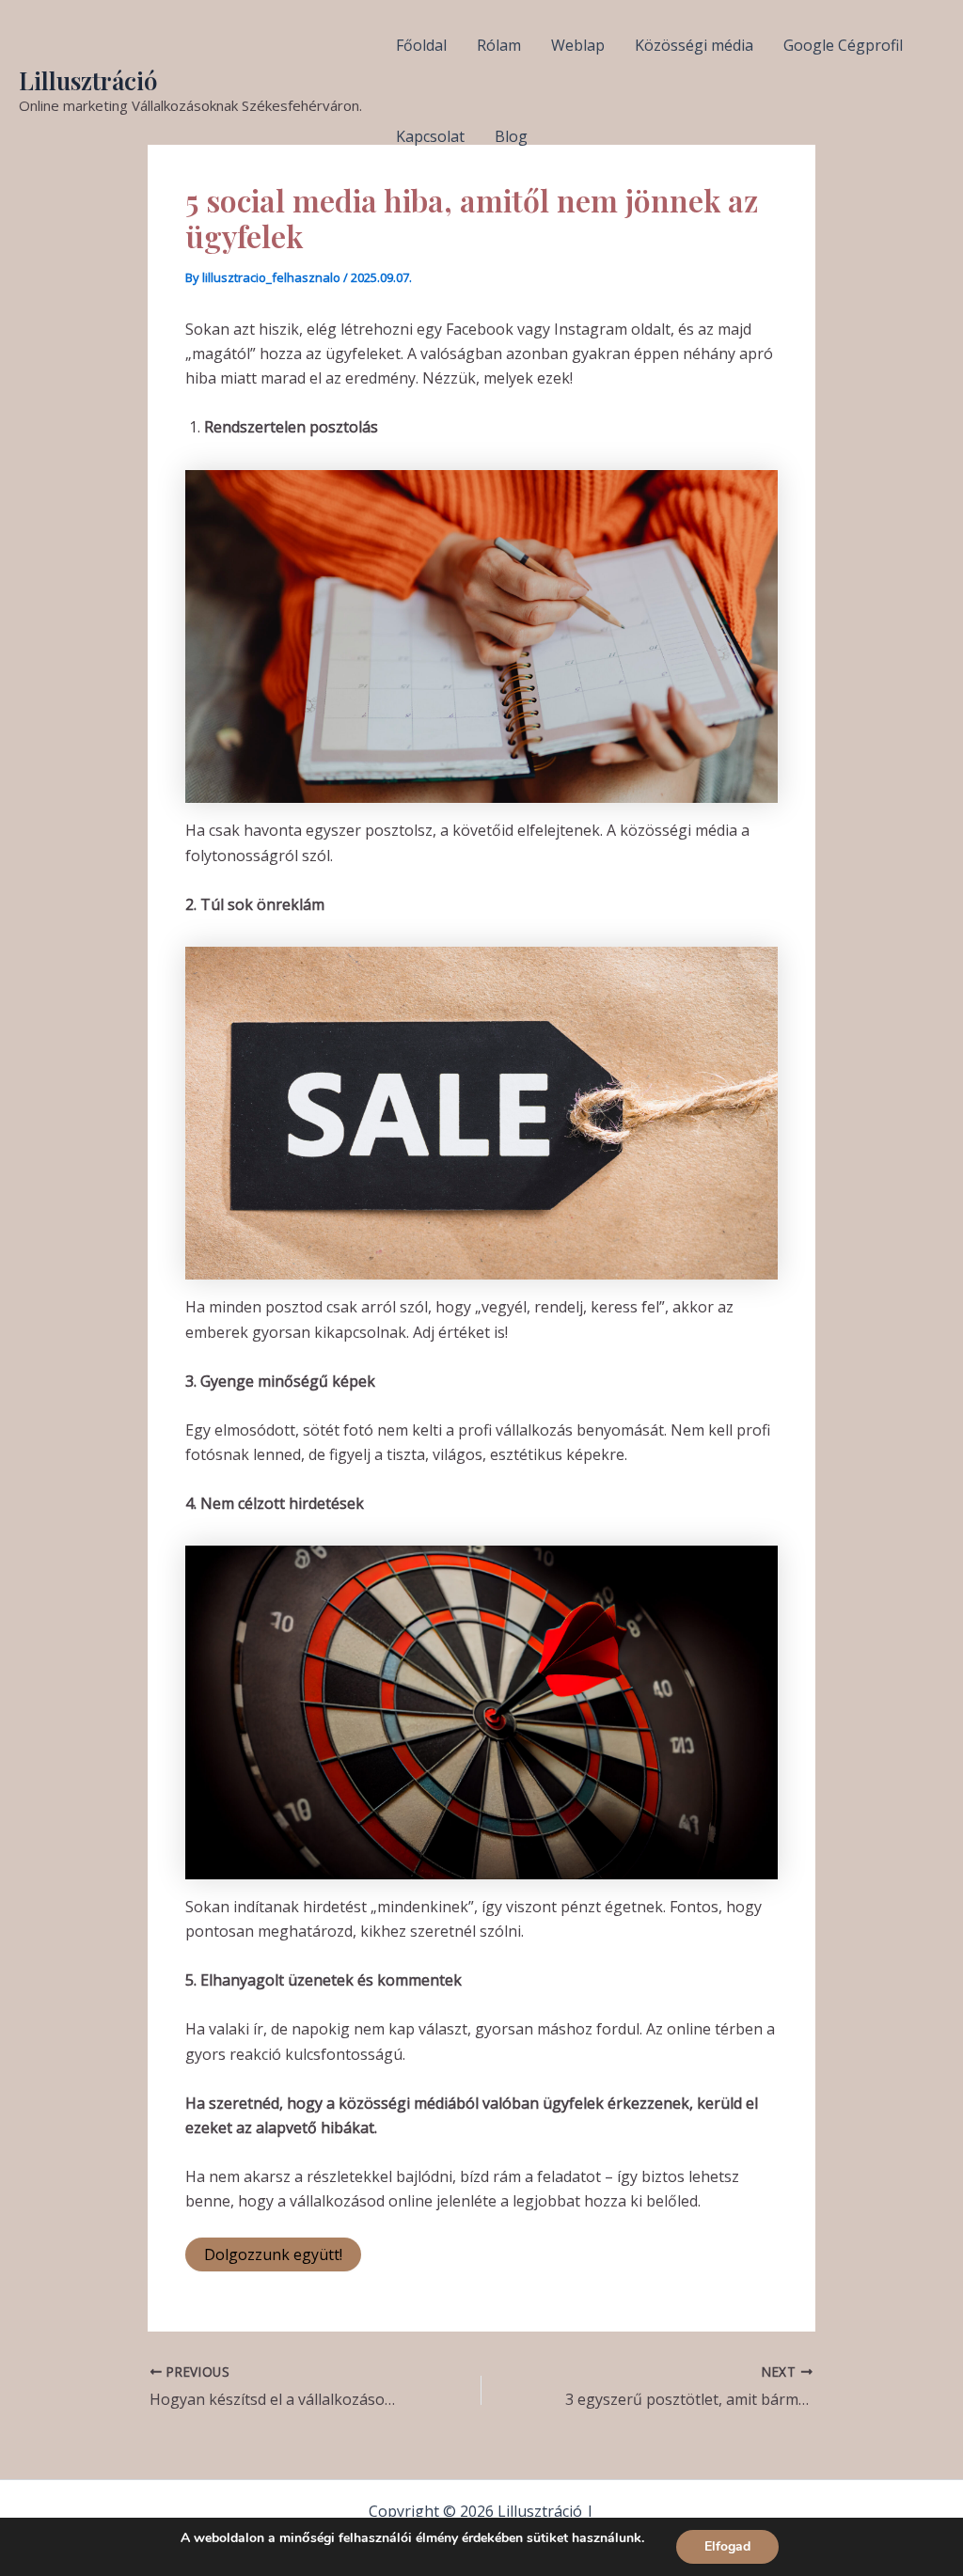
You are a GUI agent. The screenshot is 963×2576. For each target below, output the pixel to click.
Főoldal (421, 45)
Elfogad (727, 2546)
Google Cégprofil (843, 45)
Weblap (578, 45)
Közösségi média (694, 45)
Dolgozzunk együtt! (273, 2254)
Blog (511, 136)
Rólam (499, 45)
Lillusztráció (88, 80)
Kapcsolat (430, 136)
